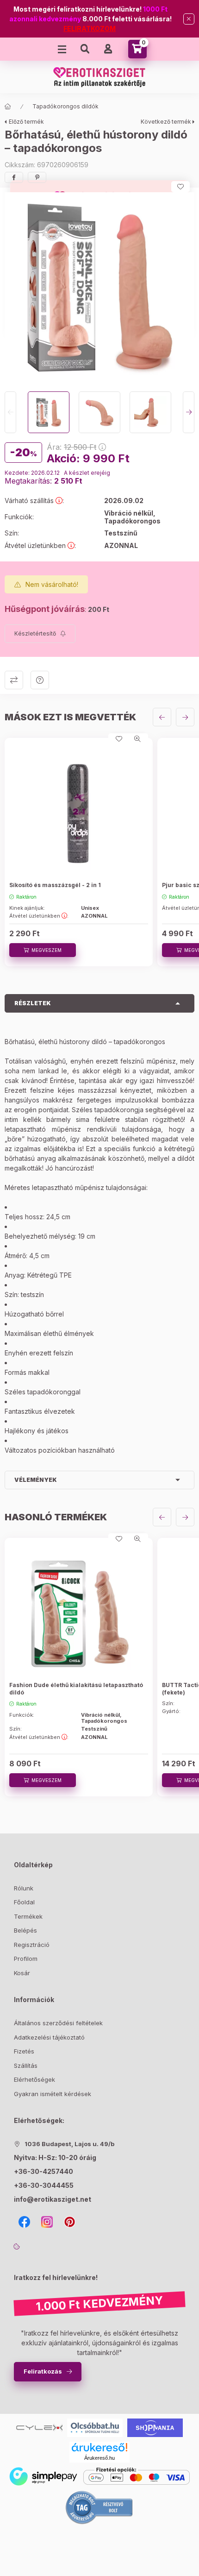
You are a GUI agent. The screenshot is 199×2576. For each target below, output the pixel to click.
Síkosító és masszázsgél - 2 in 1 (55, 885)
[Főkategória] (8, 107)
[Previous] (10, 412)
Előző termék (26, 122)
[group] (99, 853)
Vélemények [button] (36, 1480)
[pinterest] (37, 177)
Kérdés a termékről (40, 680)
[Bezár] (189, 19)
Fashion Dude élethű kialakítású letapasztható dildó (76, 1689)
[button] (99, 287)
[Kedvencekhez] (180, 187)
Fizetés (24, 2051)
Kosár (22, 1973)
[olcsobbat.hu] (95, 2427)
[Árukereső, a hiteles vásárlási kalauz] (99, 2507)
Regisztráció (32, 1945)
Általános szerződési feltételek (58, 2023)
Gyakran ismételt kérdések (53, 2094)
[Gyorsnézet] (137, 739)
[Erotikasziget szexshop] (39, 2427)
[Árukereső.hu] (99, 2447)
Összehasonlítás (14, 680)
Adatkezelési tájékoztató (49, 2037)
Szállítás (26, 2066)
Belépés (25, 1930)
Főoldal (24, 1902)
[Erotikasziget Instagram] (47, 2222)
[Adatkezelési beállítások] (17, 2246)
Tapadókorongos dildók (65, 106)
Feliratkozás (43, 2371)
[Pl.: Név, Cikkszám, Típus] (85, 49)
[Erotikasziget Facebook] (24, 2222)
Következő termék (166, 122)
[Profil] (108, 49)
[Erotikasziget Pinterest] (70, 2222)
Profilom (26, 1959)
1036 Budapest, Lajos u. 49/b (69, 2144)
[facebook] (14, 177)
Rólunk (24, 1888)
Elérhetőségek (34, 2079)
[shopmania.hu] (155, 2427)
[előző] (162, 717)
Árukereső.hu (99, 2458)
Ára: (72, 447)
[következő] (185, 717)
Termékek (28, 1916)
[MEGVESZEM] (43, 950)
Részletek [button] (33, 1003)
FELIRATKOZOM (90, 28)
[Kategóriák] (62, 49)
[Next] (189, 412)
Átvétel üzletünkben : (39, 916)
